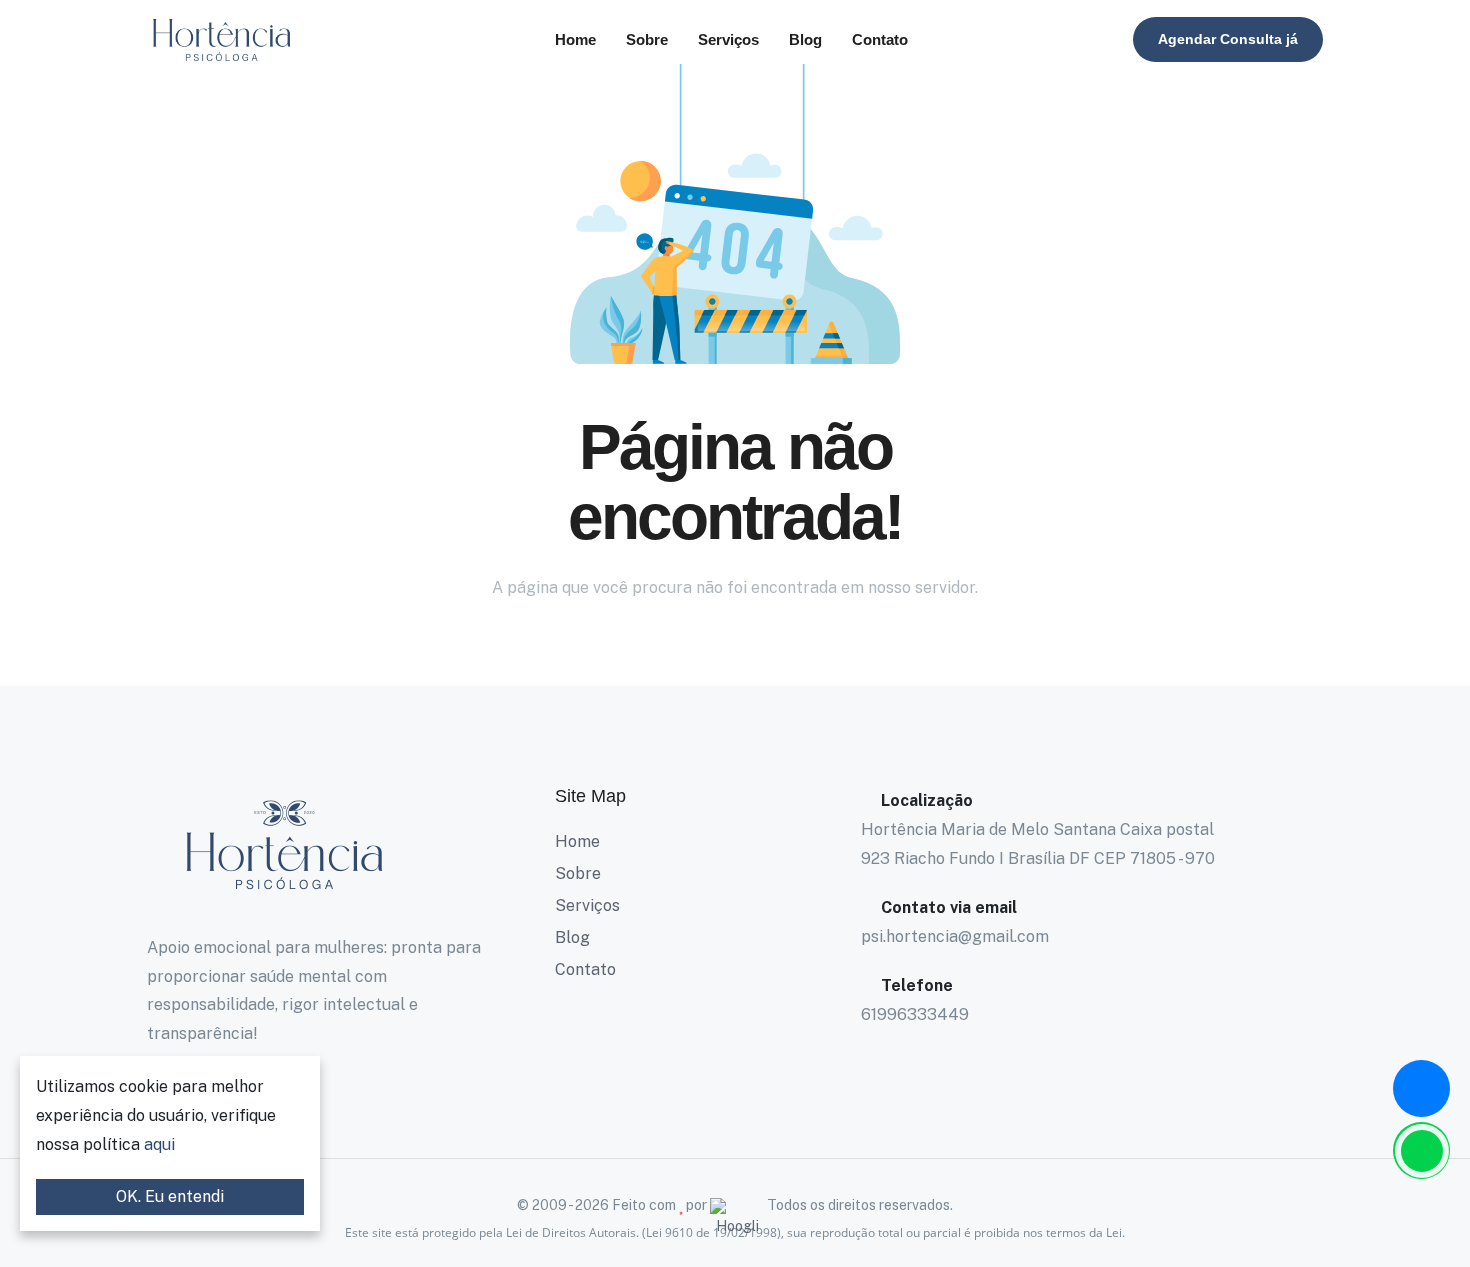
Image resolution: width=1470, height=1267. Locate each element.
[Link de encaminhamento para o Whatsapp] (1421, 1150)
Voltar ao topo (45, 638)
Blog (805, 39)
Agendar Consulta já (1228, 39)
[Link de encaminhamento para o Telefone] (1421, 1088)
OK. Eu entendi (170, 1196)
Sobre (647, 39)
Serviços (728, 39)
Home (575, 39)
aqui (159, 1144)
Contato (880, 39)
